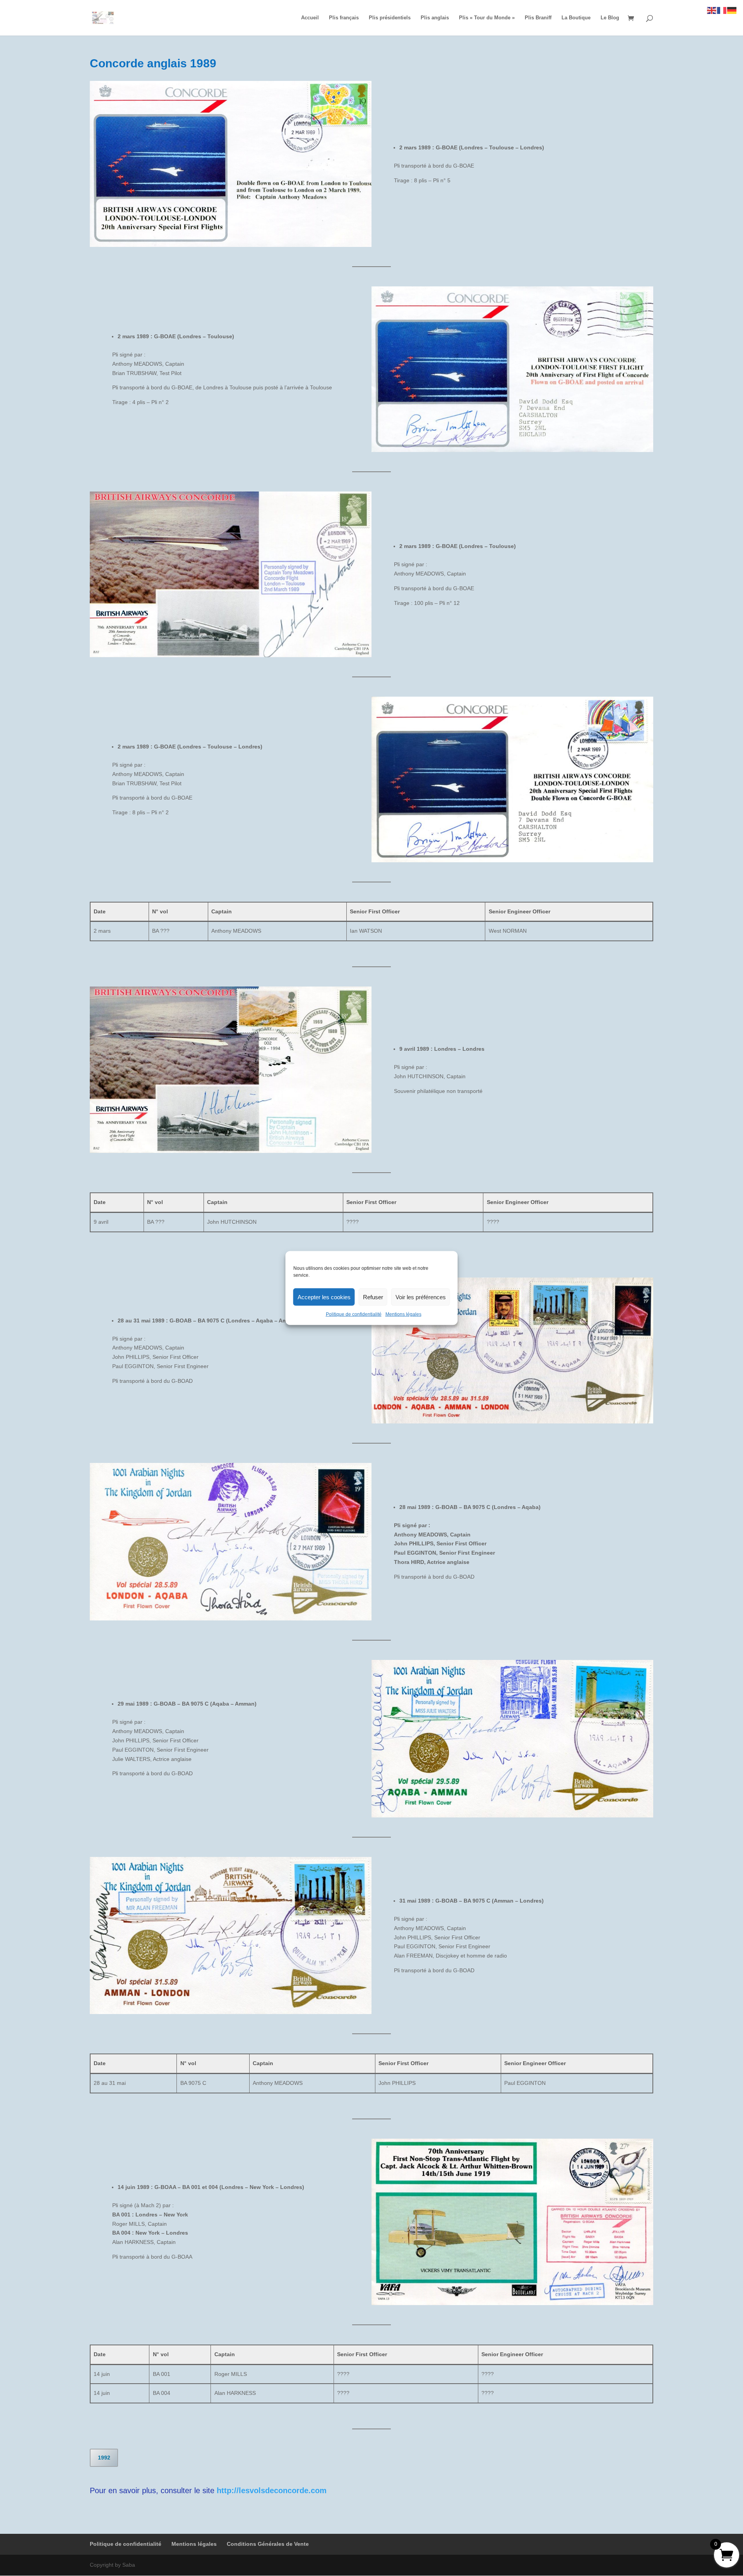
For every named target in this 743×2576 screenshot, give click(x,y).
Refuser (373, 1297)
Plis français (344, 18)
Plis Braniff (538, 18)
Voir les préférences (421, 1297)
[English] (712, 10)
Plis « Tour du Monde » (487, 18)
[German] (732, 10)
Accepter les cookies (324, 1297)
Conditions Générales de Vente (268, 2544)
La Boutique (576, 18)
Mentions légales (403, 1314)
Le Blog (610, 18)
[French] (722, 10)
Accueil (310, 18)
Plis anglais (435, 18)
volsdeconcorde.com (288, 2490)
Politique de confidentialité (354, 1314)
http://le (231, 2490)
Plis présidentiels (390, 18)
